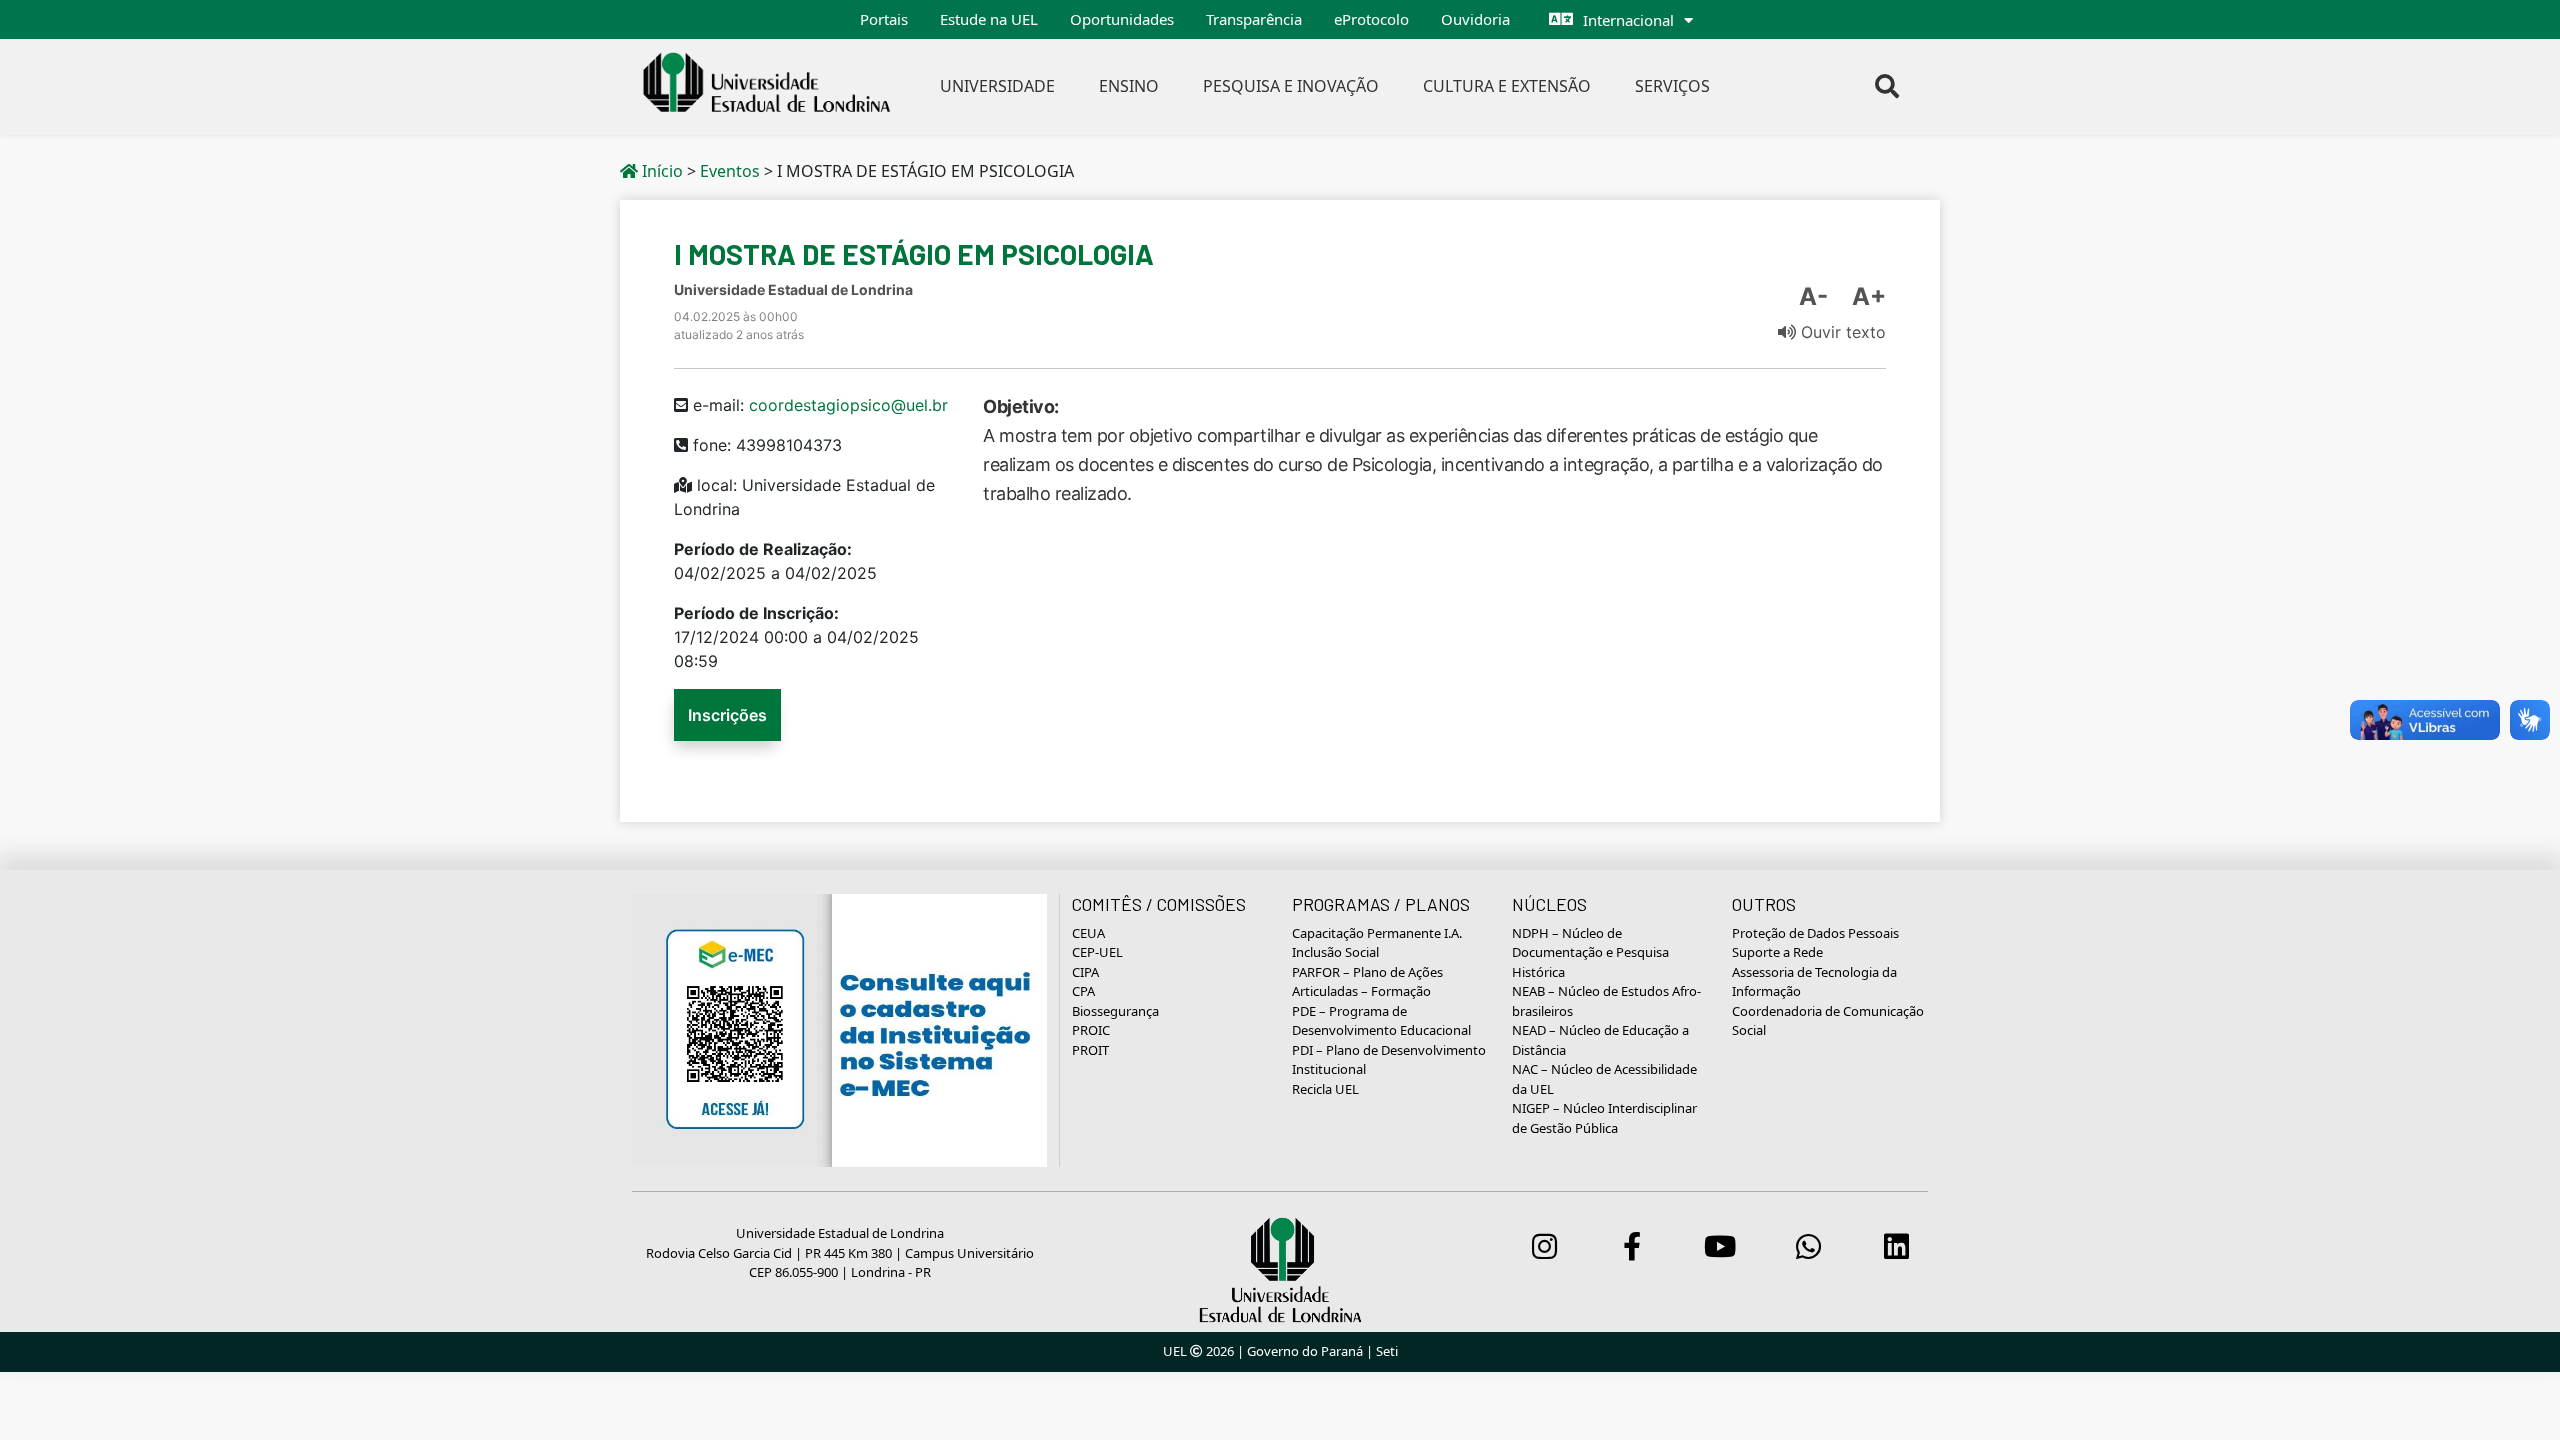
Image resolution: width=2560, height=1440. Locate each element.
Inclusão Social (1335, 952)
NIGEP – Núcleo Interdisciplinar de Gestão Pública (1604, 1118)
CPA (1083, 991)
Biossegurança (1115, 1011)
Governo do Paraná (1305, 1351)
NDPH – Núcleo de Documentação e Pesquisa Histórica (1590, 952)
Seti (1387, 1351)
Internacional (1628, 20)
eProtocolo (1371, 19)
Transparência (1254, 19)
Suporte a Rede (1777, 952)
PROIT (1090, 1050)
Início (660, 171)
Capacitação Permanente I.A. (1377, 933)
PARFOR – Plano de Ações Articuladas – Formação (1367, 982)
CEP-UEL (1097, 952)
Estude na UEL (989, 19)
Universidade (997, 86)
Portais (884, 19)
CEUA (1088, 933)
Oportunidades (1122, 19)
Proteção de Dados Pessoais (1815, 933)
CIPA (1085, 972)
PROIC (1091, 1030)
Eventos (730, 171)
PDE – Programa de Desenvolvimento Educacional (1381, 1021)
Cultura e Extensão (1507, 86)
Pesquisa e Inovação (1291, 86)
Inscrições (727, 715)
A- (1813, 296)
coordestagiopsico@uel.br (848, 405)
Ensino (1129, 86)
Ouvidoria (1475, 19)
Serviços (1672, 86)
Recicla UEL (1325, 1089)
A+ (1869, 296)
